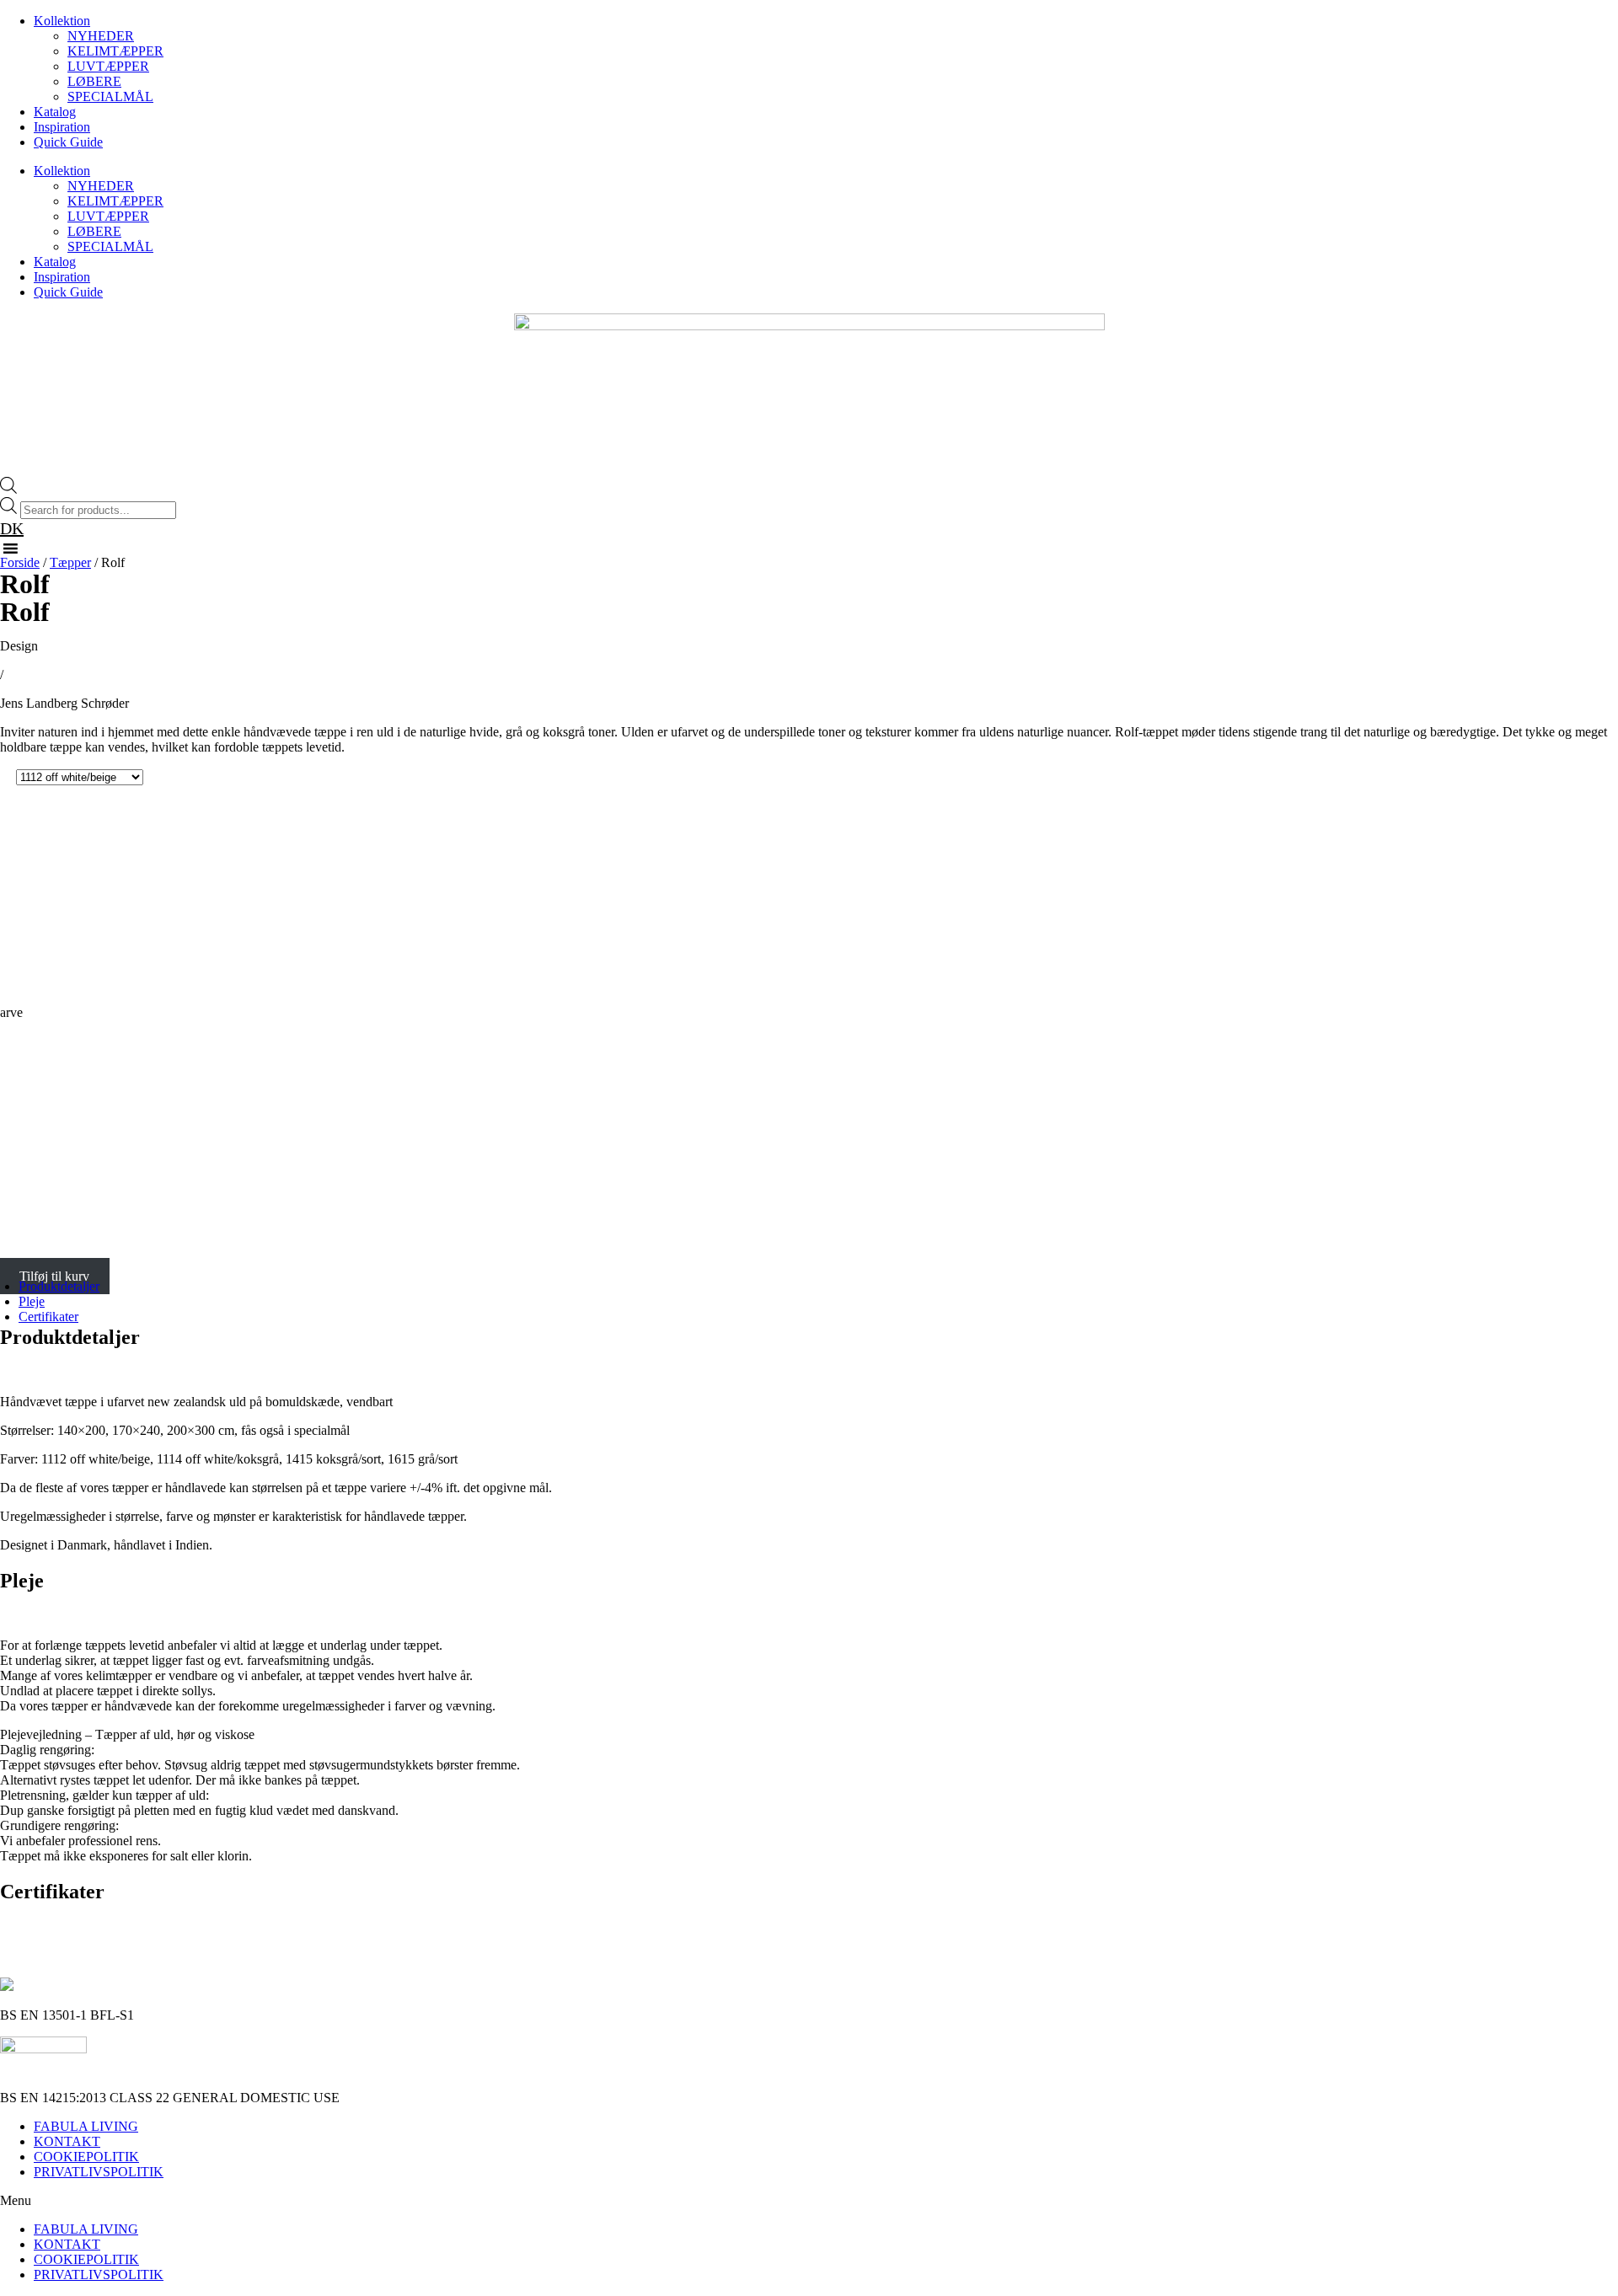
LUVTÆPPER (108, 66)
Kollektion (62, 21)
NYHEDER (101, 36)
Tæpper (70, 562)
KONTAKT (67, 2141)
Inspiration (62, 127)
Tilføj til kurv (54, 1276)
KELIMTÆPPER (115, 51)
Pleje (32, 1301)
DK (12, 528)
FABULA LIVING (86, 2126)
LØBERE (94, 81)
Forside (20, 562)
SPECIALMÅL (110, 96)
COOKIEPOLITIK (86, 2157)
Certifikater (48, 1317)
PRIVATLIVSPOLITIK (99, 2172)
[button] (809, 2201)
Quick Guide (68, 142)
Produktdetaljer (59, 1286)
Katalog (55, 112)
